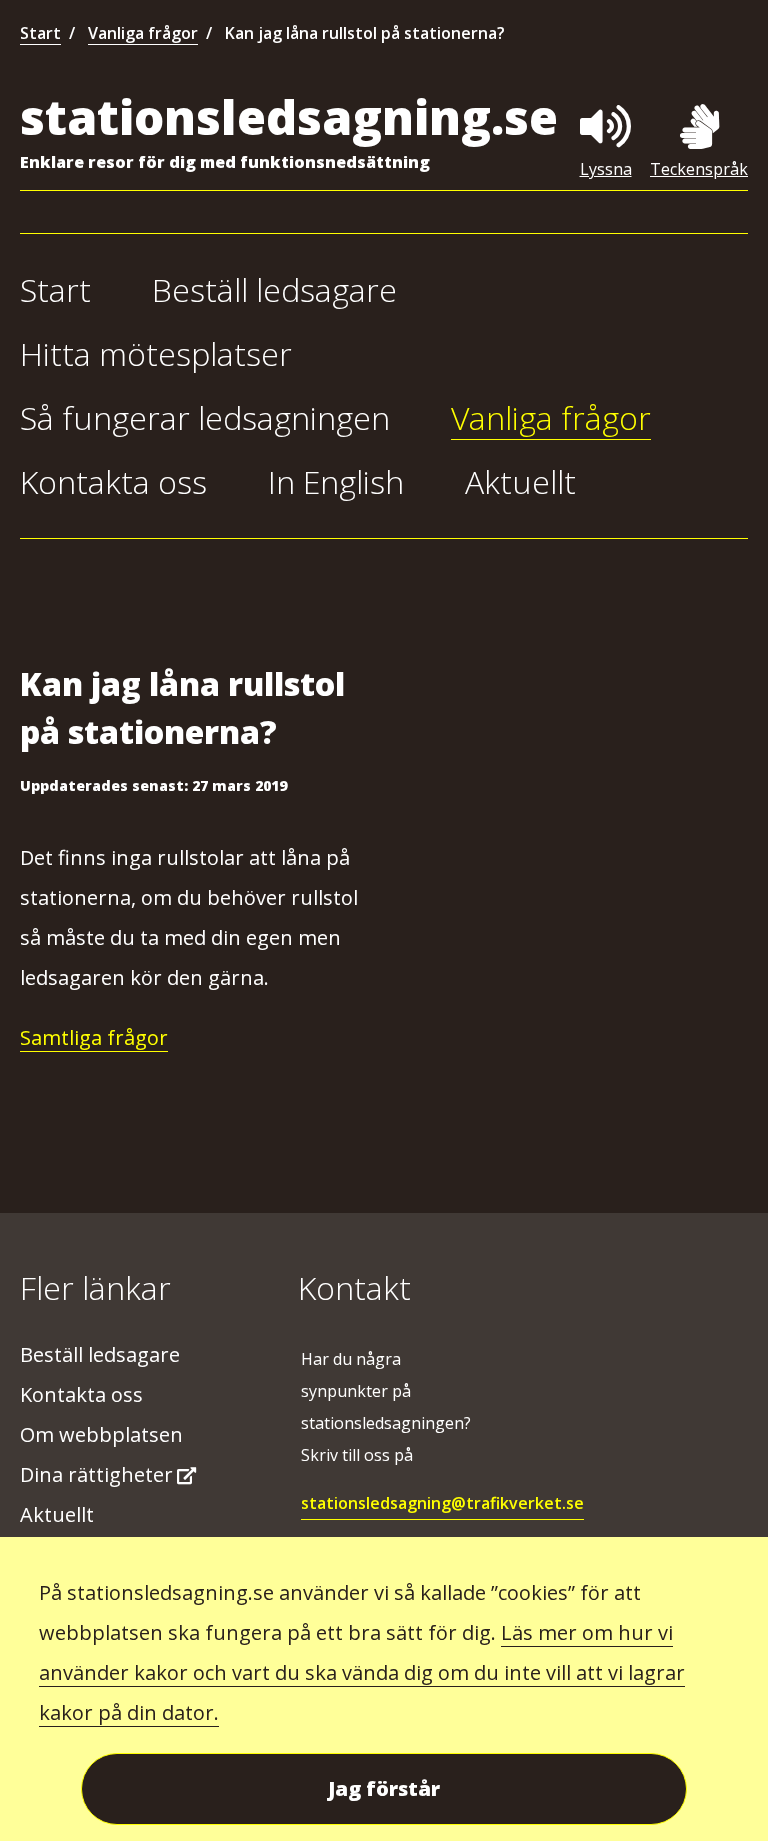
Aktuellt (520, 481)
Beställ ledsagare (274, 289)
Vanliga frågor (143, 33)
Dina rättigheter (96, 1474)
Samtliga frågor (94, 1037)
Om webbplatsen (101, 1434)
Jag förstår (384, 1788)
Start (40, 33)
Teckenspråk (699, 169)
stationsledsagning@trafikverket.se (442, 1503)
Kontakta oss (113, 481)
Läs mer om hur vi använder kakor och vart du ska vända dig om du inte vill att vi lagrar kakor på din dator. (362, 1672)
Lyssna (606, 169)
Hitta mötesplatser (156, 353)
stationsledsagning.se (289, 116)
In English (336, 481)
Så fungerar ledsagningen (205, 417)
